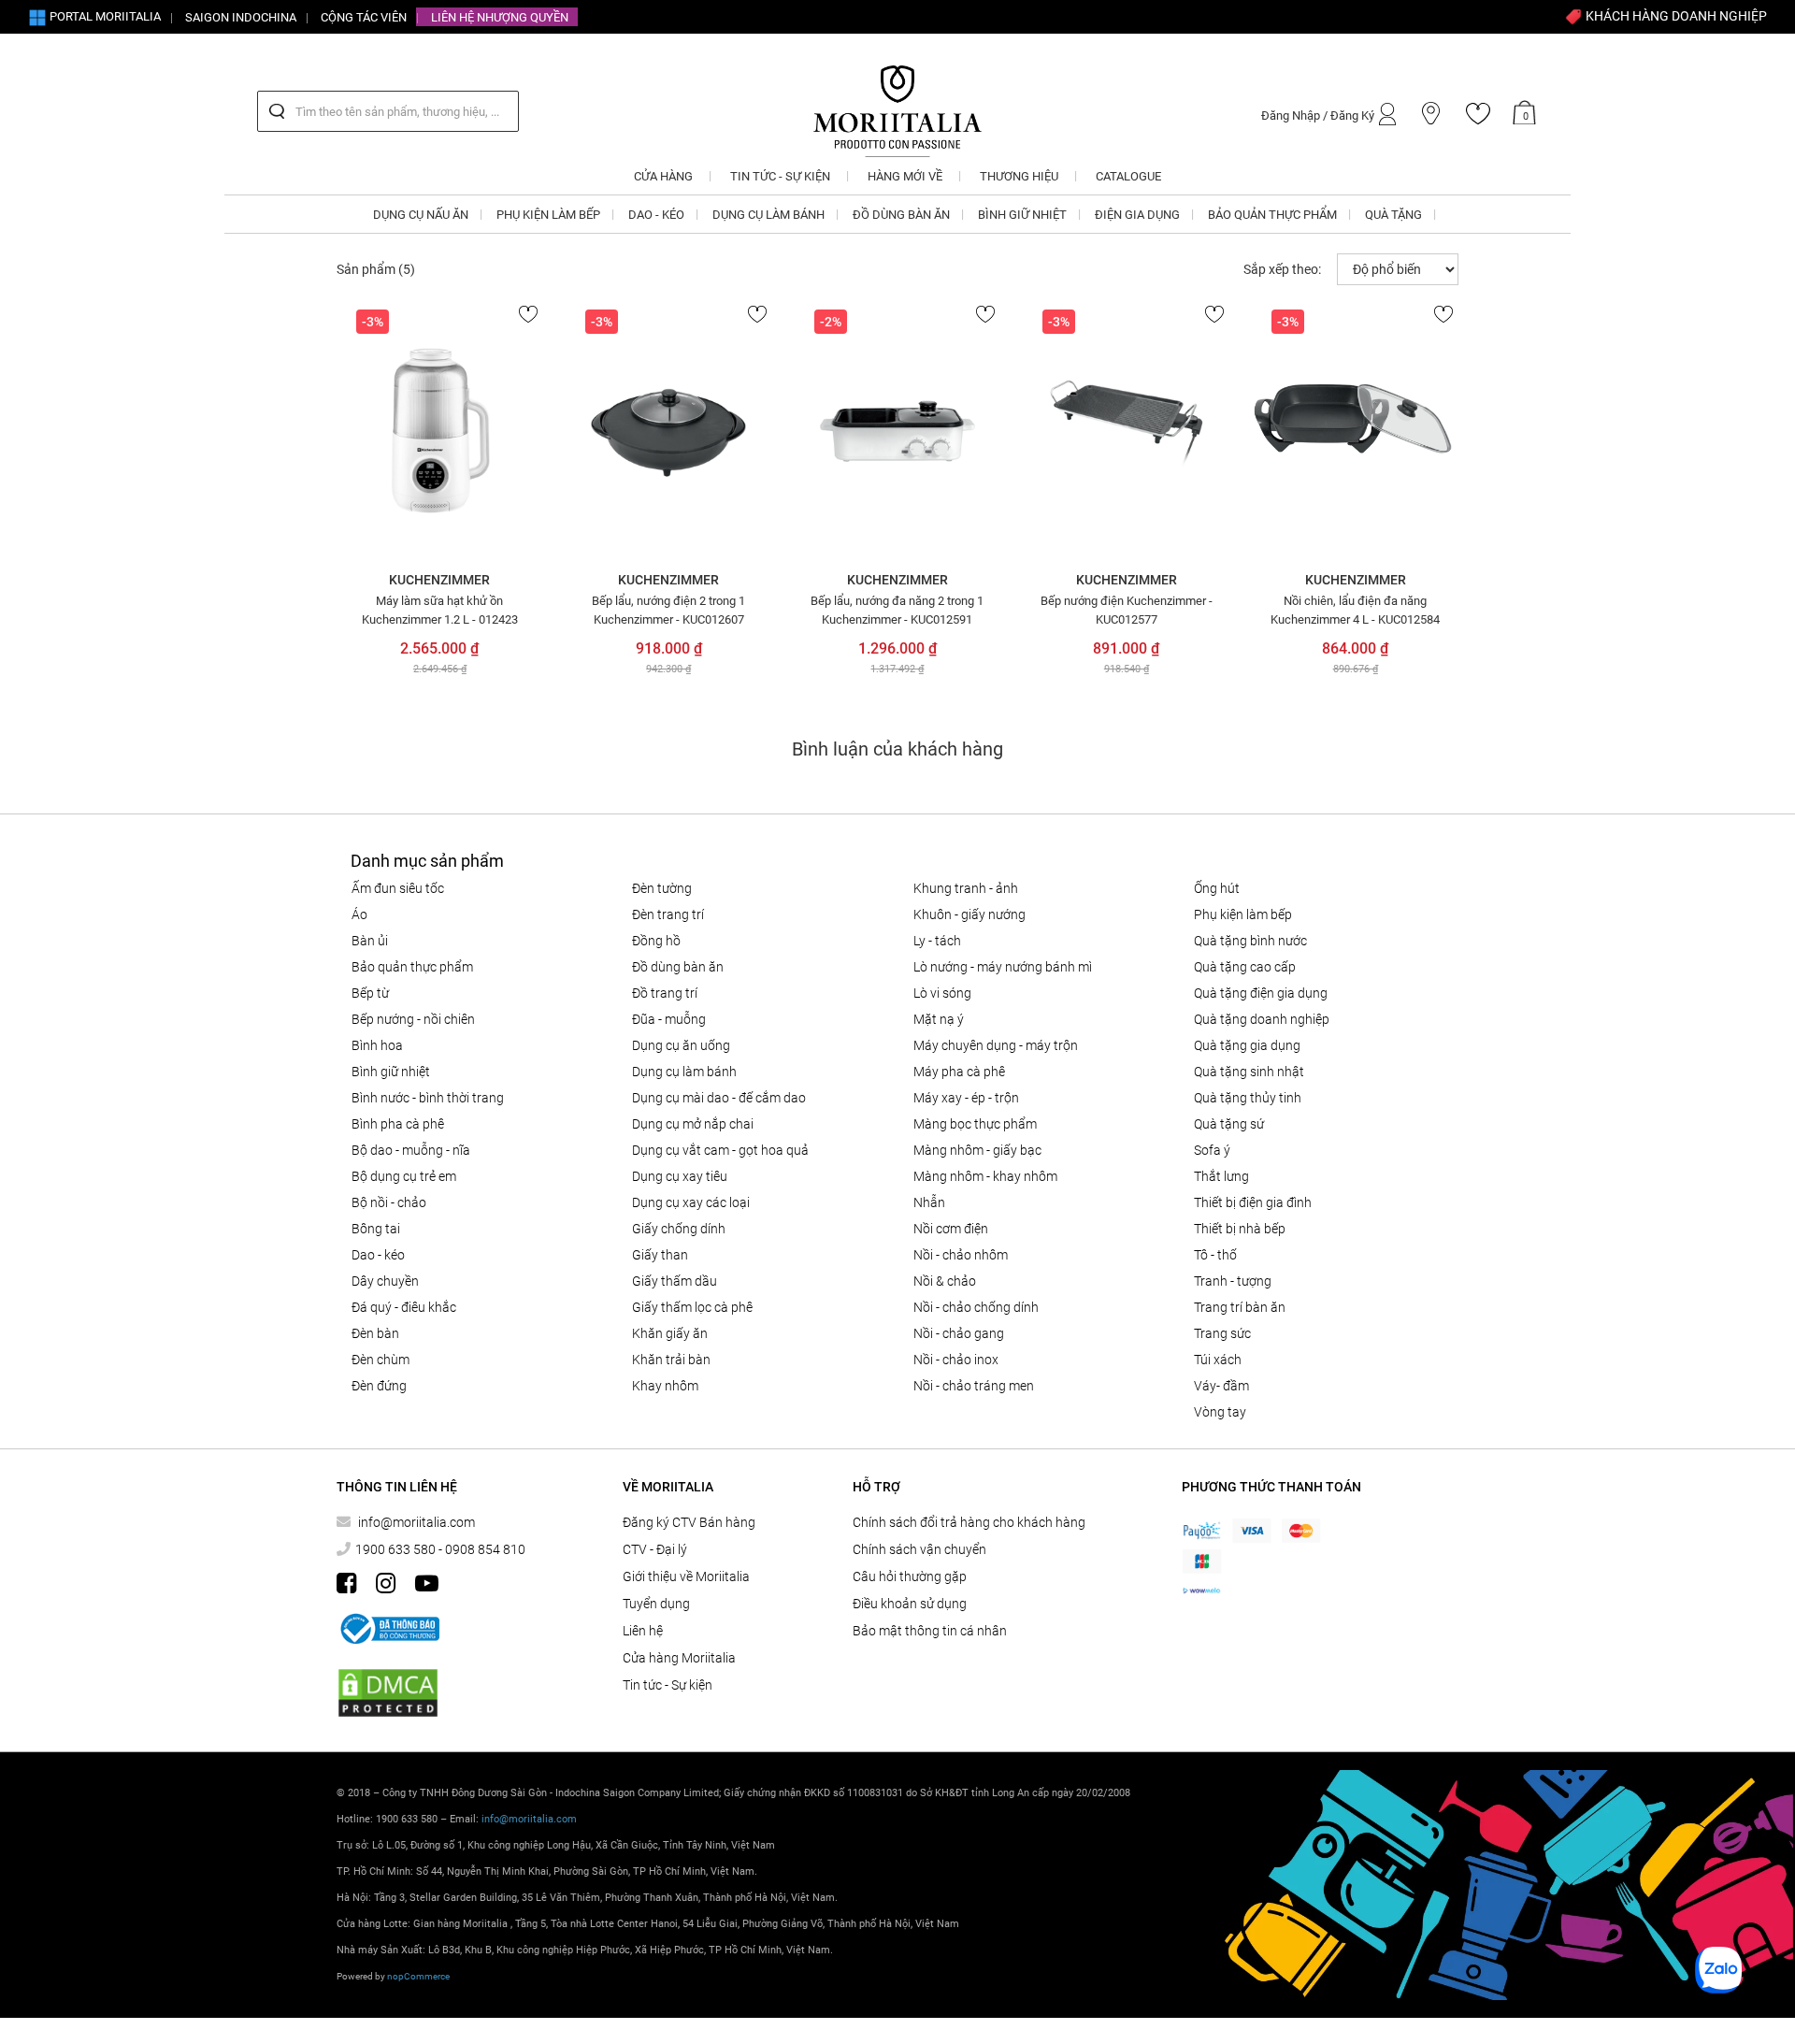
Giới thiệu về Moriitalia (686, 1576)
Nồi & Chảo (945, 1281)
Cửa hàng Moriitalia (679, 1658)
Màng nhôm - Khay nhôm (985, 1176)
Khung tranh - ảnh (966, 888)
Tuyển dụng (656, 1604)
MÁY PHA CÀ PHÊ (959, 1072)
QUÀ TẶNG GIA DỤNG (1247, 1045)
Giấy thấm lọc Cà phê (692, 1307)
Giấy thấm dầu (675, 1281)
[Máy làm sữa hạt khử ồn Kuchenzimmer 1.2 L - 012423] (440, 431)
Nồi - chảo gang (959, 1333)
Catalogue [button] (1128, 176)
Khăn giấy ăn (670, 1333)
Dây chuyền (385, 1281)
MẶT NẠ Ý (939, 1019)
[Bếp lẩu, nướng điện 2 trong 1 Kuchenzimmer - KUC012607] (669, 431)
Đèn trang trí (668, 914)
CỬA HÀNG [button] (663, 176)
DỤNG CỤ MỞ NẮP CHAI (693, 1124)
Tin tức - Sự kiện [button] (780, 176)
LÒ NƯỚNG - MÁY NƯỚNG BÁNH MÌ (1003, 967)
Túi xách (1218, 1360)
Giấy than (660, 1255)
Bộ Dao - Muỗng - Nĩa (411, 1150)
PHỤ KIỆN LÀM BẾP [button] (548, 215)
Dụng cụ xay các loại (691, 1202)
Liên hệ (643, 1631)
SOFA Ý (1212, 1150)
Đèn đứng (379, 1386)
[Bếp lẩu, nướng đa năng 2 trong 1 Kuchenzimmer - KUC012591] (898, 431)
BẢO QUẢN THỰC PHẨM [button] (1272, 215)
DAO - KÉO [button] (656, 215)
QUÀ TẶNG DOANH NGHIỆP (1262, 1019)
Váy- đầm (1221, 1386)
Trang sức (1222, 1333)
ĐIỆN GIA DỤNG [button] (1137, 215)
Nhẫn (929, 1202)
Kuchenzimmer (439, 580)
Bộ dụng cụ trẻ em (404, 1176)
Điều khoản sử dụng (910, 1604)
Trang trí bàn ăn (1240, 1307)
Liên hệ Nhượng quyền (500, 17)
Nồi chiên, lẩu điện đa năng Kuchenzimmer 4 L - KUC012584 (1355, 610)
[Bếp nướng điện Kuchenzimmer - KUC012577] (1126, 431)
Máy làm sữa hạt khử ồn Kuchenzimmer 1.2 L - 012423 (440, 610)
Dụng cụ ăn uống (681, 1045)
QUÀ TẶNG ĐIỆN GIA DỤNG (1261, 993)
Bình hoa (377, 1045)
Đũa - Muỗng (669, 1019)
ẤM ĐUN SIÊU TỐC (398, 888)
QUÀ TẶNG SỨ (1229, 1124)
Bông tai (376, 1229)
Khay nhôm (665, 1386)
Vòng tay (1220, 1412)
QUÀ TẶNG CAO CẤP (1245, 967)
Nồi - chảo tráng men (974, 1386)
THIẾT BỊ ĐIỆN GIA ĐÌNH (1253, 1202)
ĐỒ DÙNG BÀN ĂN (678, 967)
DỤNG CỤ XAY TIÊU (680, 1176)
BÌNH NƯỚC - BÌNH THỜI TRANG (428, 1098)
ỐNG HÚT (1217, 888)
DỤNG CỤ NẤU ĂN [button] (421, 215)
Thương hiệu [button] (1019, 176)
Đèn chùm (381, 1360)
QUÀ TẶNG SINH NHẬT (1249, 1072)
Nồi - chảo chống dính (976, 1307)
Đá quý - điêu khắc (404, 1307)
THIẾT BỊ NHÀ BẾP (1240, 1229)
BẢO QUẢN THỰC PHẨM (412, 967)
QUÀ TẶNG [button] (1393, 215)
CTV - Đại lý (655, 1549)
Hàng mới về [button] (905, 176)
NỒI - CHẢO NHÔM (961, 1255)
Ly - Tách (937, 941)
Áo (359, 914)
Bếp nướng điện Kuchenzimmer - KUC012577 (1127, 610)
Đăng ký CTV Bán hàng (689, 1522)
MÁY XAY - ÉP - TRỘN (966, 1098)
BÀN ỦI (370, 941)
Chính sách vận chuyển (919, 1549)
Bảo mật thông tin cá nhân (930, 1631)
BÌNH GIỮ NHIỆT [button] (1022, 215)
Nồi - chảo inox (956, 1360)
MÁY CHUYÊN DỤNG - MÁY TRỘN (996, 1045)
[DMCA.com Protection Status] (388, 1693)
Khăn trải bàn (671, 1360)
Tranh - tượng (1233, 1281)
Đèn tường (662, 888)
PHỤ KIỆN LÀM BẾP (1243, 914)
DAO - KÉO (378, 1255)
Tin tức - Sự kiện (668, 1685)
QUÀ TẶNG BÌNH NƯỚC (1250, 941)
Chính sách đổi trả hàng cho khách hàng (969, 1522)
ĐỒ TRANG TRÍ (665, 993)
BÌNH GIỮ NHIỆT (391, 1072)
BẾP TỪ (370, 993)
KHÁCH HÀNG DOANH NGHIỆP (1675, 16)
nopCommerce (418, 1976)
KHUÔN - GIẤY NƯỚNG (969, 914)
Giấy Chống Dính (679, 1229)
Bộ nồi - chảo (389, 1202)
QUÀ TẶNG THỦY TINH (1248, 1098)
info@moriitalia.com (416, 1522)
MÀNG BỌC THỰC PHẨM (975, 1124)
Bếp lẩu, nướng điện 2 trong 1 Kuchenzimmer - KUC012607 (668, 610)
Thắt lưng (1221, 1176)
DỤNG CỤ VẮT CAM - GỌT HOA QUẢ (720, 1150)
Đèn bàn (375, 1333)
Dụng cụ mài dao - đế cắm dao (719, 1098)
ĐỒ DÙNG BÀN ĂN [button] (901, 215)
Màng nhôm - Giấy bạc (977, 1150)
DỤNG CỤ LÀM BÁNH (684, 1072)
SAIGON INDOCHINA (241, 17)
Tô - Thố (1215, 1255)
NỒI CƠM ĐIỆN (951, 1229)
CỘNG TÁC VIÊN (364, 17)
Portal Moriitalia (104, 16)
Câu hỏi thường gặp (910, 1576)
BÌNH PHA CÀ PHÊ (398, 1124)
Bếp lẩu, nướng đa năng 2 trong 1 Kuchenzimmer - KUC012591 (897, 610)
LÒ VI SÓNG (942, 993)
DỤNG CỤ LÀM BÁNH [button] (768, 215)
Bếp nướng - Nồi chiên (413, 1019)
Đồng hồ (656, 941)
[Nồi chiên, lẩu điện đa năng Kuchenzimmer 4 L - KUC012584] (1355, 431)
